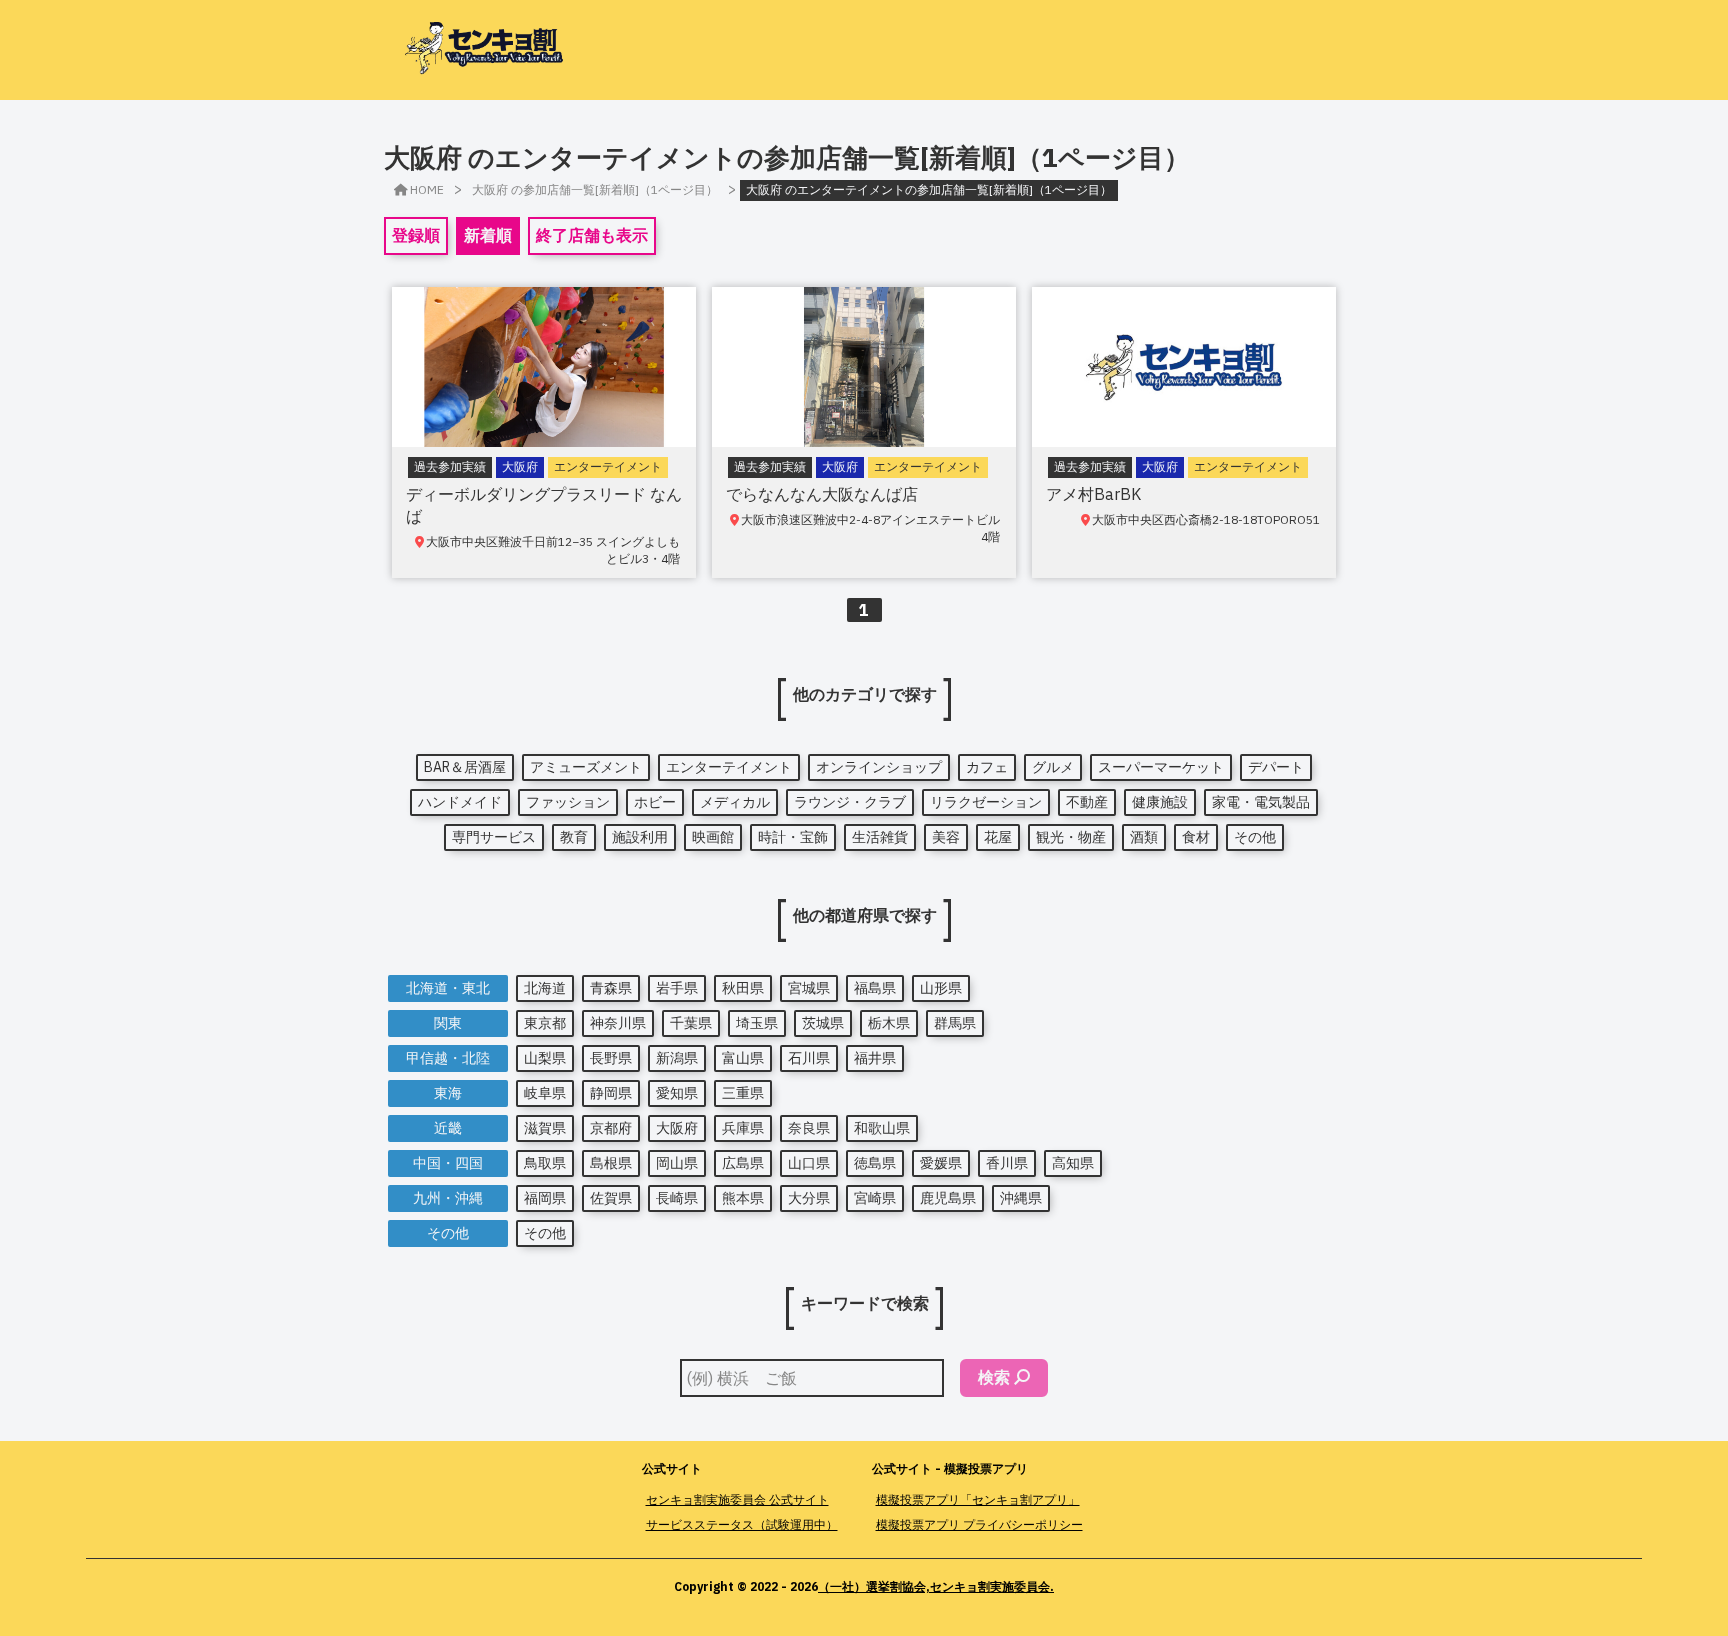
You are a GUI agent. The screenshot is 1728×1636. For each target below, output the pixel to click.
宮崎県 (875, 1198)
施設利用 (640, 837)
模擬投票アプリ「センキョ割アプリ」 (978, 1499)
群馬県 (955, 1023)
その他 (1255, 837)
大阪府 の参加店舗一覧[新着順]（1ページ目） (595, 189)
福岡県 (545, 1198)
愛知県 (677, 1093)
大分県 (809, 1198)
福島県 (875, 988)
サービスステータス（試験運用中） (742, 1524)
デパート (1276, 767)
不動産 (1087, 802)
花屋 (998, 837)
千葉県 (691, 1023)
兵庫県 (743, 1128)
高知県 (1073, 1163)
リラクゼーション (986, 802)
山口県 (809, 1163)
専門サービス (494, 837)
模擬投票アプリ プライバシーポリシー (979, 1524)
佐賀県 (611, 1198)
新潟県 (677, 1058)
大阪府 (677, 1128)
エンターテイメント (729, 767)
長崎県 (677, 1198)
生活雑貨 (880, 837)
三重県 (743, 1093)
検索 (994, 1377)
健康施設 (1160, 802)
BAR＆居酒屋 (465, 767)
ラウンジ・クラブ (850, 802)
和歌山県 (882, 1128)
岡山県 (677, 1163)
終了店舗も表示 (592, 235)
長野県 (611, 1058)
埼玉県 (757, 1023)
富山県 (743, 1058)
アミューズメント (586, 767)
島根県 (611, 1163)
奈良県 (809, 1128)
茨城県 (823, 1023)
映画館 (713, 837)
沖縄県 (1021, 1198)
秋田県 (743, 988)
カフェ (987, 767)
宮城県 (809, 988)
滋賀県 (545, 1128)
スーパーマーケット (1161, 767)
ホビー (655, 802)
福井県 (875, 1058)
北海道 (545, 988)
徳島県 (875, 1163)
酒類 (1144, 837)
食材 (1196, 837)
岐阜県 (545, 1093)
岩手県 (677, 988)
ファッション (568, 802)
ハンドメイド (460, 802)
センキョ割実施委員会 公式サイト (737, 1499)
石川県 (809, 1058)
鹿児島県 (948, 1198)
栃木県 (889, 1023)
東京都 (545, 1023)
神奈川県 (618, 1023)
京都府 (611, 1128)
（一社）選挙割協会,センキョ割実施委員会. (936, 1586)
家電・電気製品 (1261, 802)
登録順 (416, 235)
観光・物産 (1071, 837)
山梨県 (545, 1058)
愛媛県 (941, 1163)
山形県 (941, 988)
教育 (574, 837)
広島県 (743, 1163)
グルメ (1053, 767)
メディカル (735, 802)
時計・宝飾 (793, 837)
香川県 (1007, 1163)
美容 (946, 837)
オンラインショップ (879, 767)
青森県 (611, 988)
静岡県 (611, 1093)
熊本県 (743, 1198)
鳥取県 (545, 1163)
